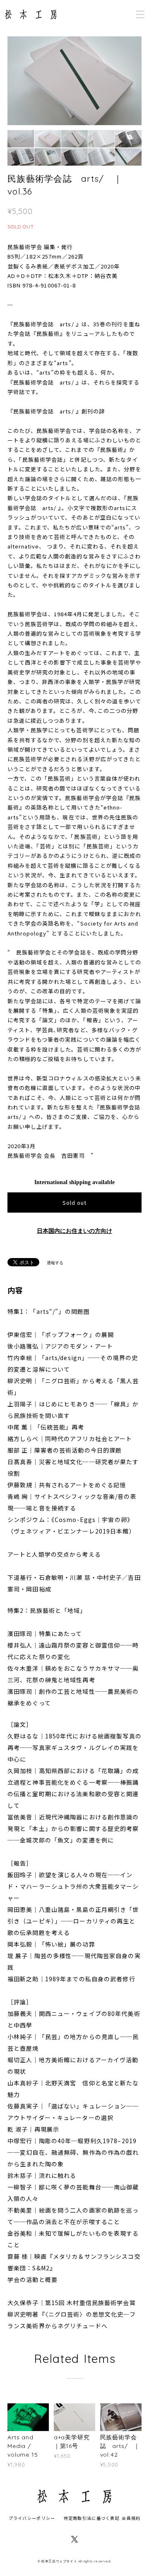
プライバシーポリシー (32, 2518)
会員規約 (131, 2518)
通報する (55, 1263)
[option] (74, 81)
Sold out (74, 1203)
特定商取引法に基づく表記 (92, 2518)
